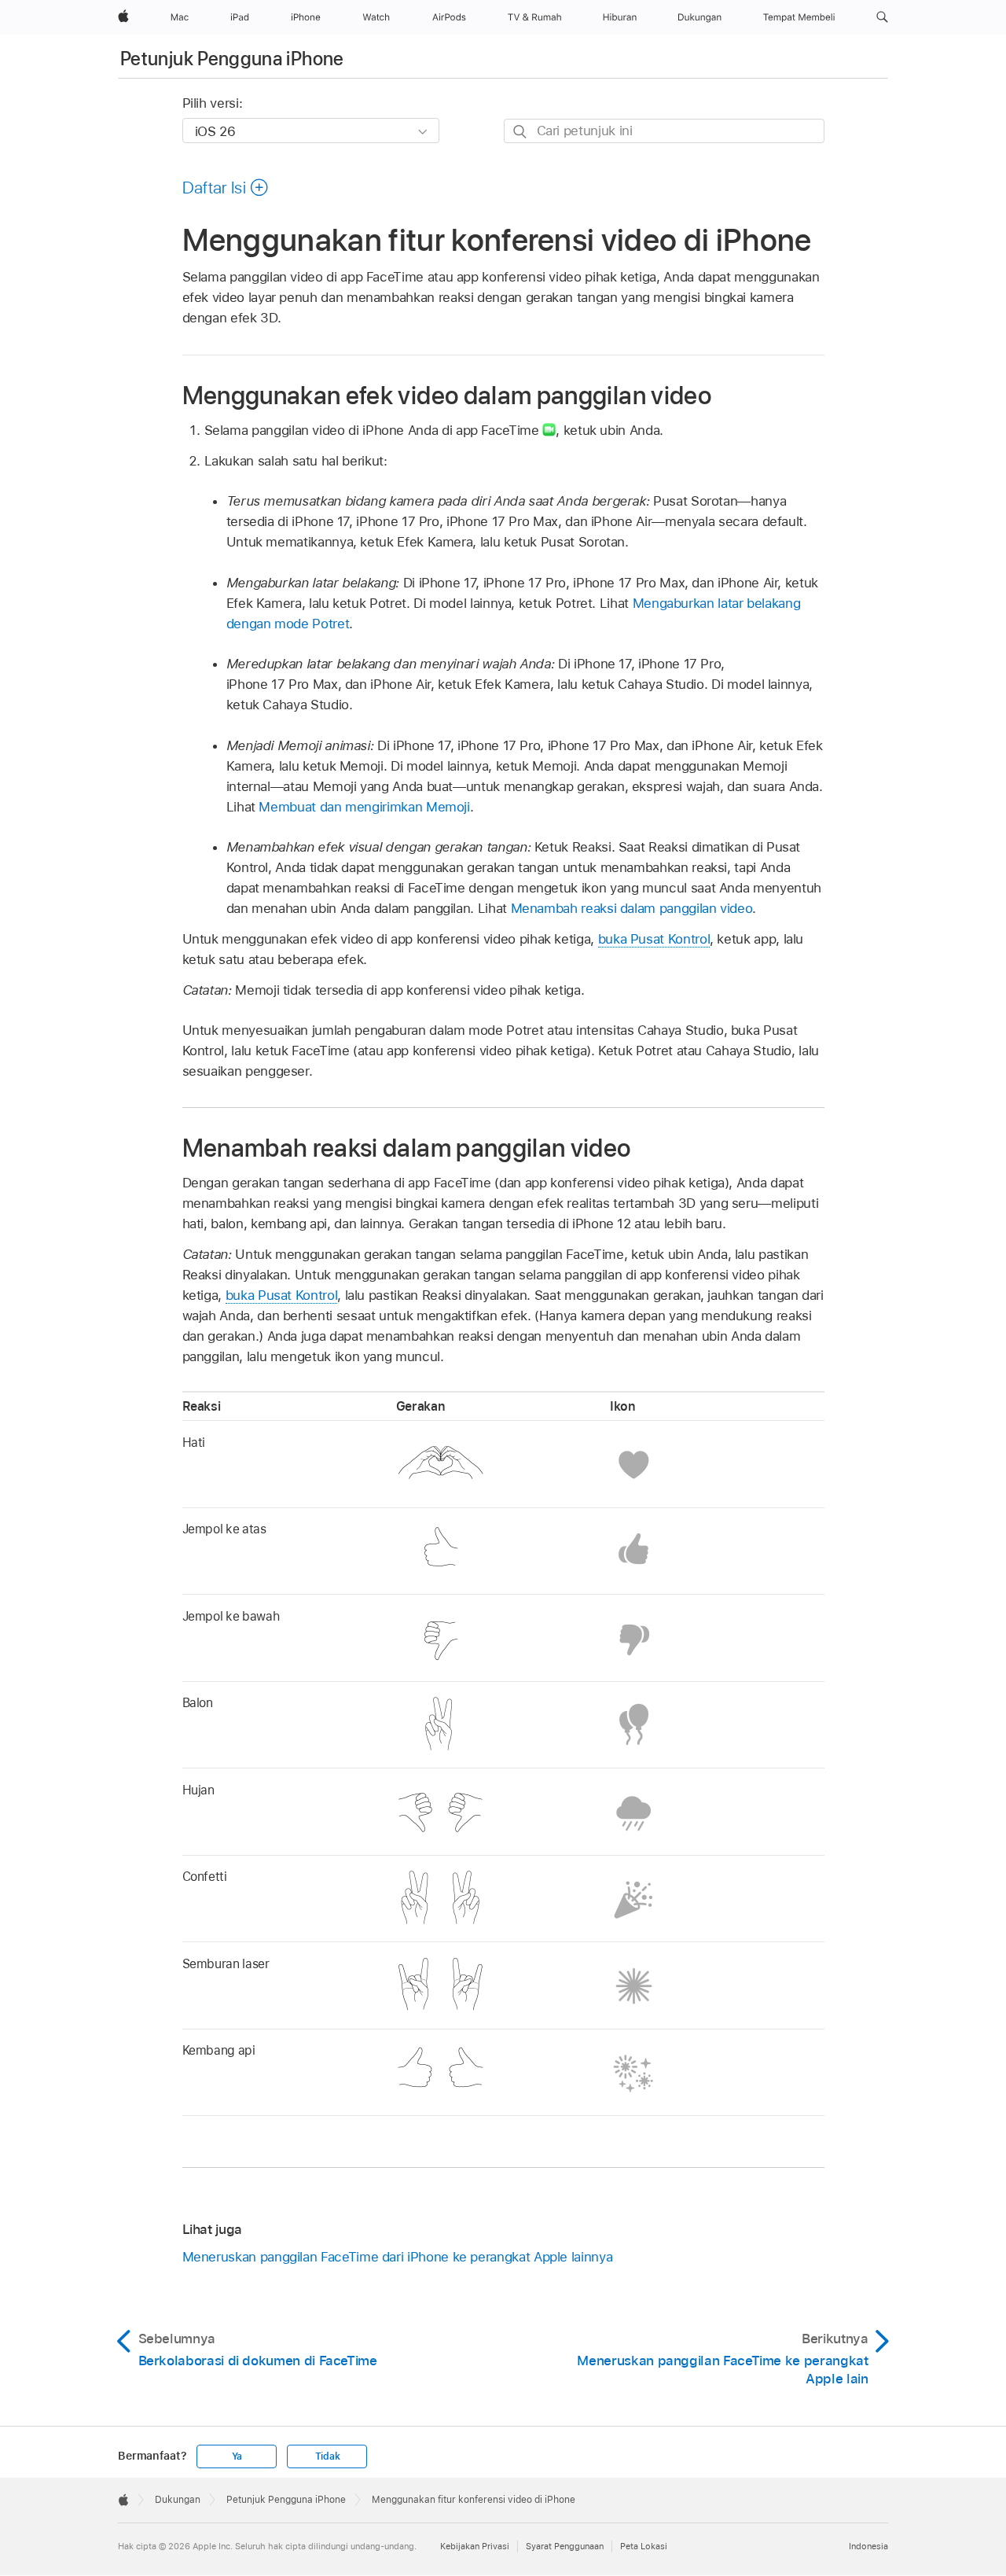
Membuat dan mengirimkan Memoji (364, 807)
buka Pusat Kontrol (654, 939)
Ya (237, 2456)
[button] (882, 17)
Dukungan (178, 2500)
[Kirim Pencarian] (521, 132)
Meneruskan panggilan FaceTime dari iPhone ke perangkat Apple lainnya (398, 2257)
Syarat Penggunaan (565, 2546)
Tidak (328, 2456)
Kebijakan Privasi (475, 2546)
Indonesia (868, 2546)
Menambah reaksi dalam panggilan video (632, 908)
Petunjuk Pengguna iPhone (232, 59)
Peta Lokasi (644, 2546)
